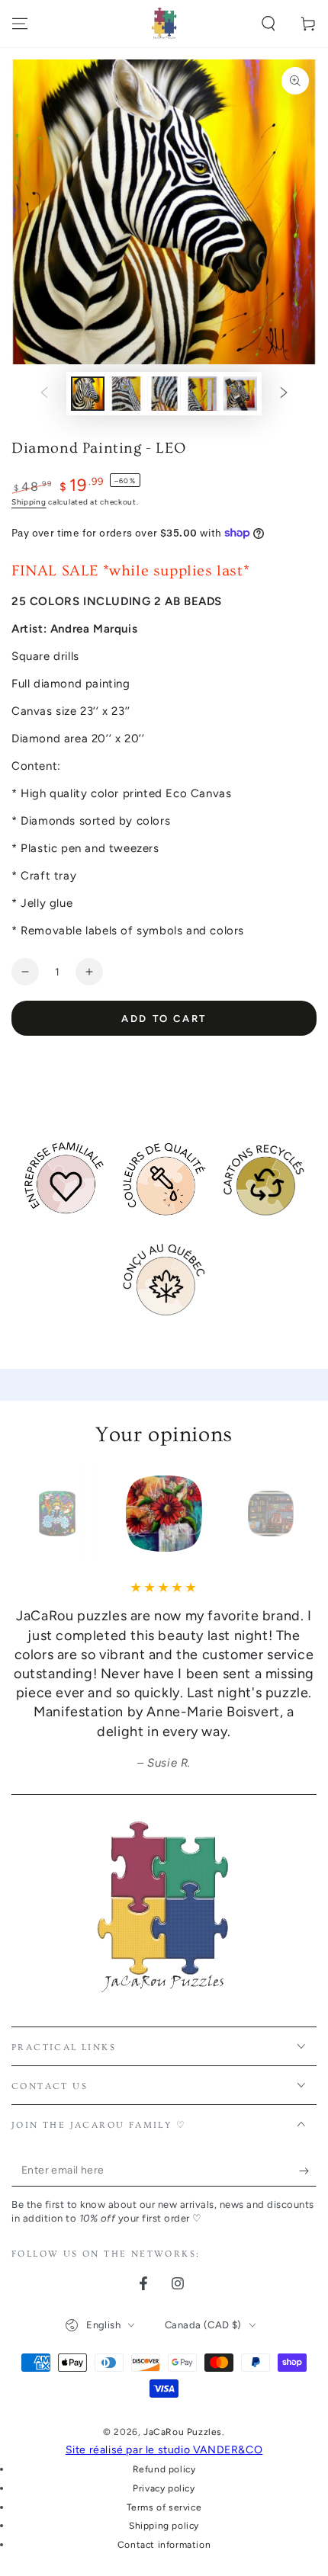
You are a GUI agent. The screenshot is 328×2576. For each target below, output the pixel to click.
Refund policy (164, 2469)
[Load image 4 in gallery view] (202, 394)
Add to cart (164, 1019)
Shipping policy (164, 2526)
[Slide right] (284, 394)
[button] (269, 24)
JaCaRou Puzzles (183, 2432)
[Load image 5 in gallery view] (240, 394)
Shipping (29, 502)
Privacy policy (164, 2488)
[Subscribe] (308, 2171)
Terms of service (164, 2507)
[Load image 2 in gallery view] (126, 394)
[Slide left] (44, 394)
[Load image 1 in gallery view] (88, 394)
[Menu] (20, 24)
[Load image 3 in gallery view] (164, 394)
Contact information (164, 2545)
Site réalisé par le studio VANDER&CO (164, 2450)
